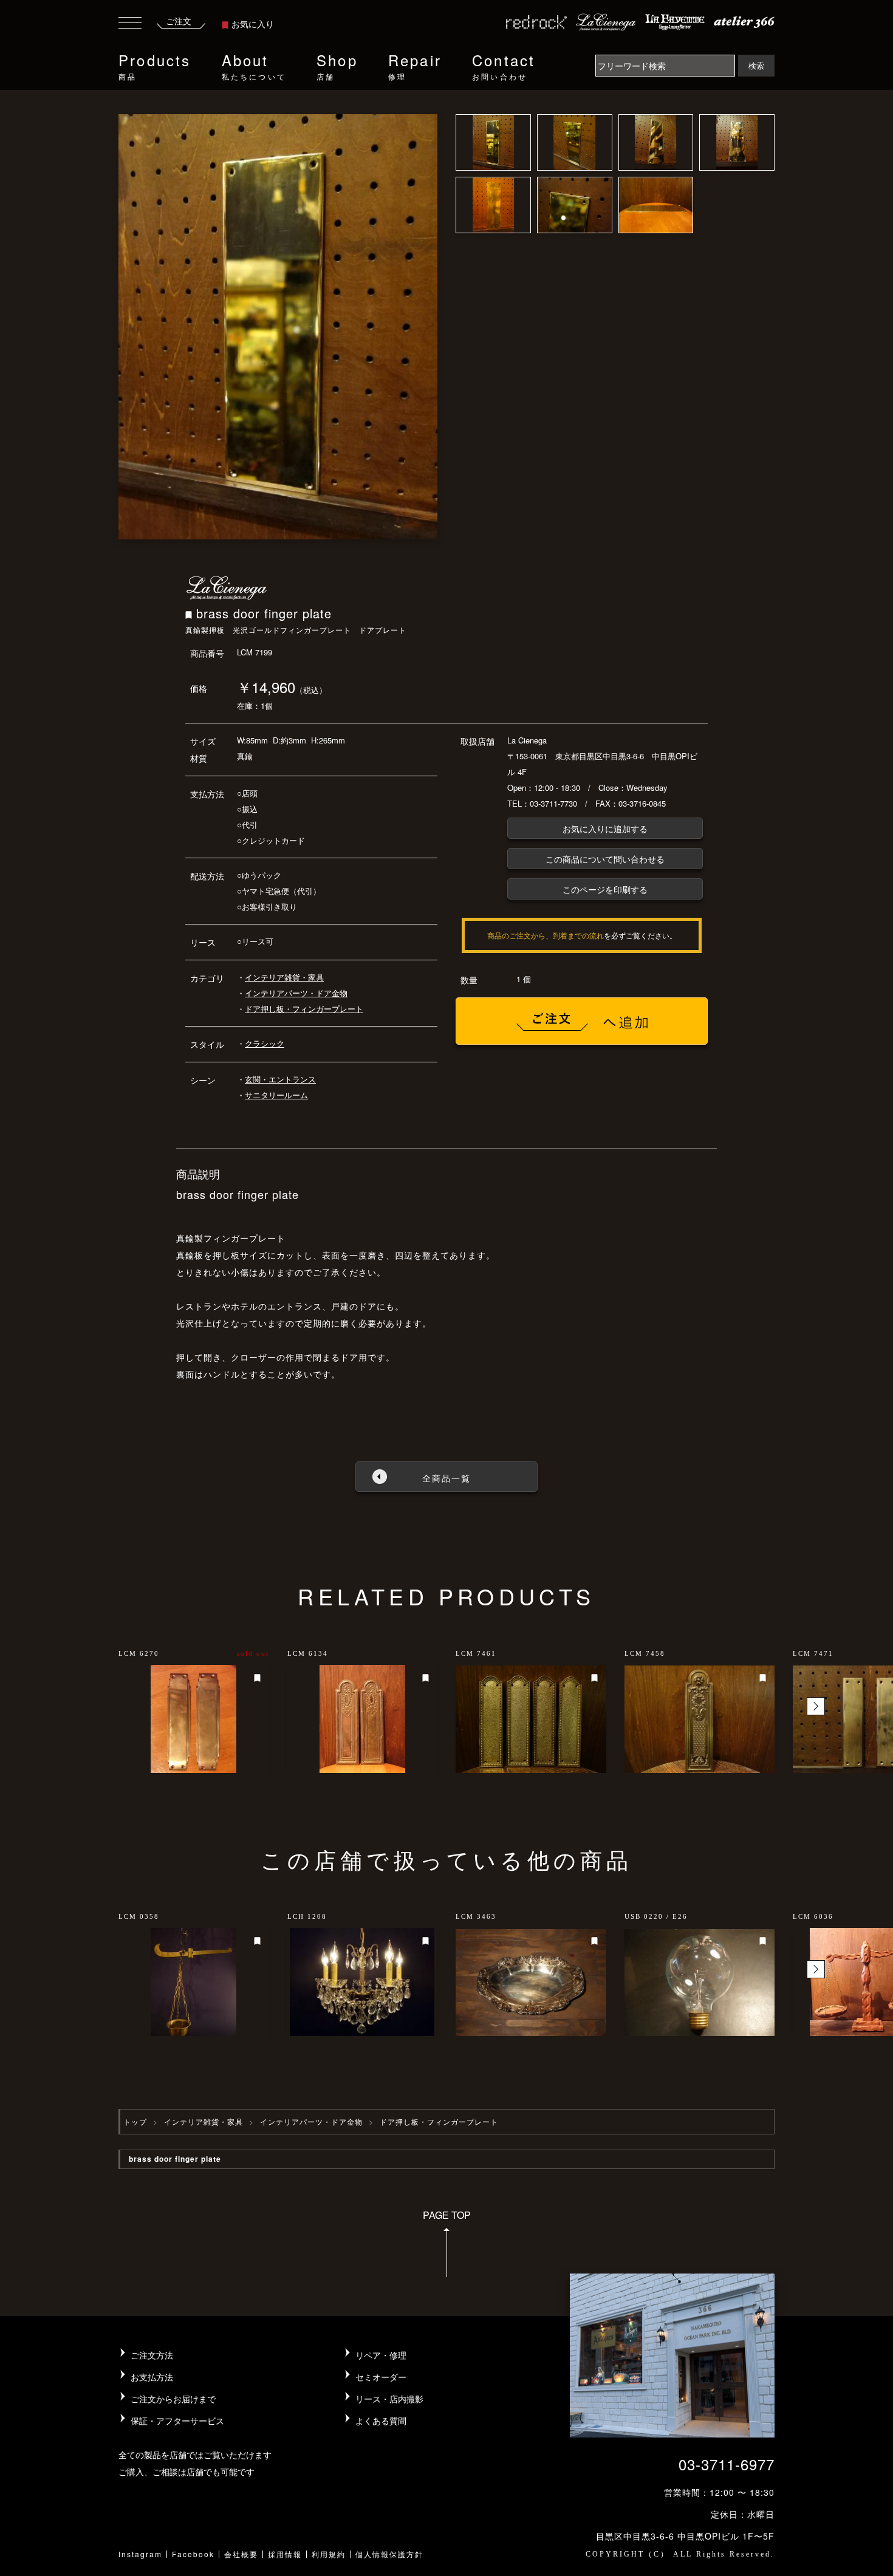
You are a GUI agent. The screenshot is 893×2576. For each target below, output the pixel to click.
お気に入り (253, 24)
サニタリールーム (276, 1095)
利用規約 (329, 2554)
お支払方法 (152, 2377)
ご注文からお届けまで (173, 2399)
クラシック (265, 1043)
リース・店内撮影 (389, 2399)
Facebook (193, 2554)
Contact (504, 65)
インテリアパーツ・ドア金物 (296, 993)
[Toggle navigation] (130, 25)
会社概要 (241, 2554)
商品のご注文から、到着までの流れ (546, 935)
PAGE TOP (447, 2215)
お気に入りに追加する (605, 828)
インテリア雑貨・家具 (284, 977)
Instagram (140, 2554)
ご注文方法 (152, 2355)
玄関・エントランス (280, 1079)
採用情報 (285, 2554)
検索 (756, 65)
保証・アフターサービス (177, 2421)
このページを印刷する (605, 889)
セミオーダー (381, 2377)
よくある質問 (381, 2421)
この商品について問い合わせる (605, 859)
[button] (816, 1706)
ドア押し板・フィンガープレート (304, 1009)
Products (155, 65)
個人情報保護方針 (389, 2554)
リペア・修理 (381, 2355)
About (254, 65)
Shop (337, 65)
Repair (415, 65)
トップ (135, 2121)
